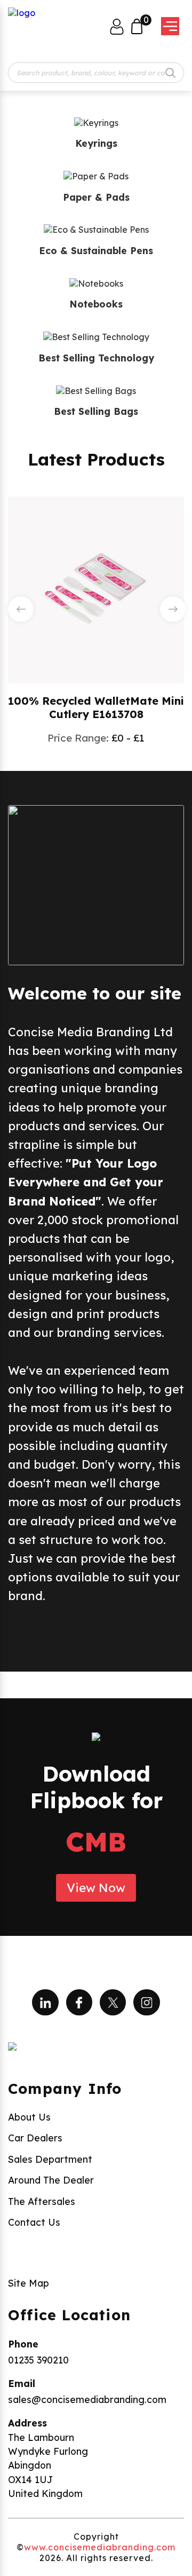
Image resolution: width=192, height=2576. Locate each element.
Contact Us (34, 2222)
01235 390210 (38, 2360)
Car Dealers (35, 2138)
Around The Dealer (51, 2180)
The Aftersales (42, 2201)
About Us (29, 2117)
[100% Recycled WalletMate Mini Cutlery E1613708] (96, 589)
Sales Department (50, 2159)
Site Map (29, 2283)
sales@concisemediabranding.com (87, 2399)
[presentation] (21, 609)
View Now (96, 1888)
